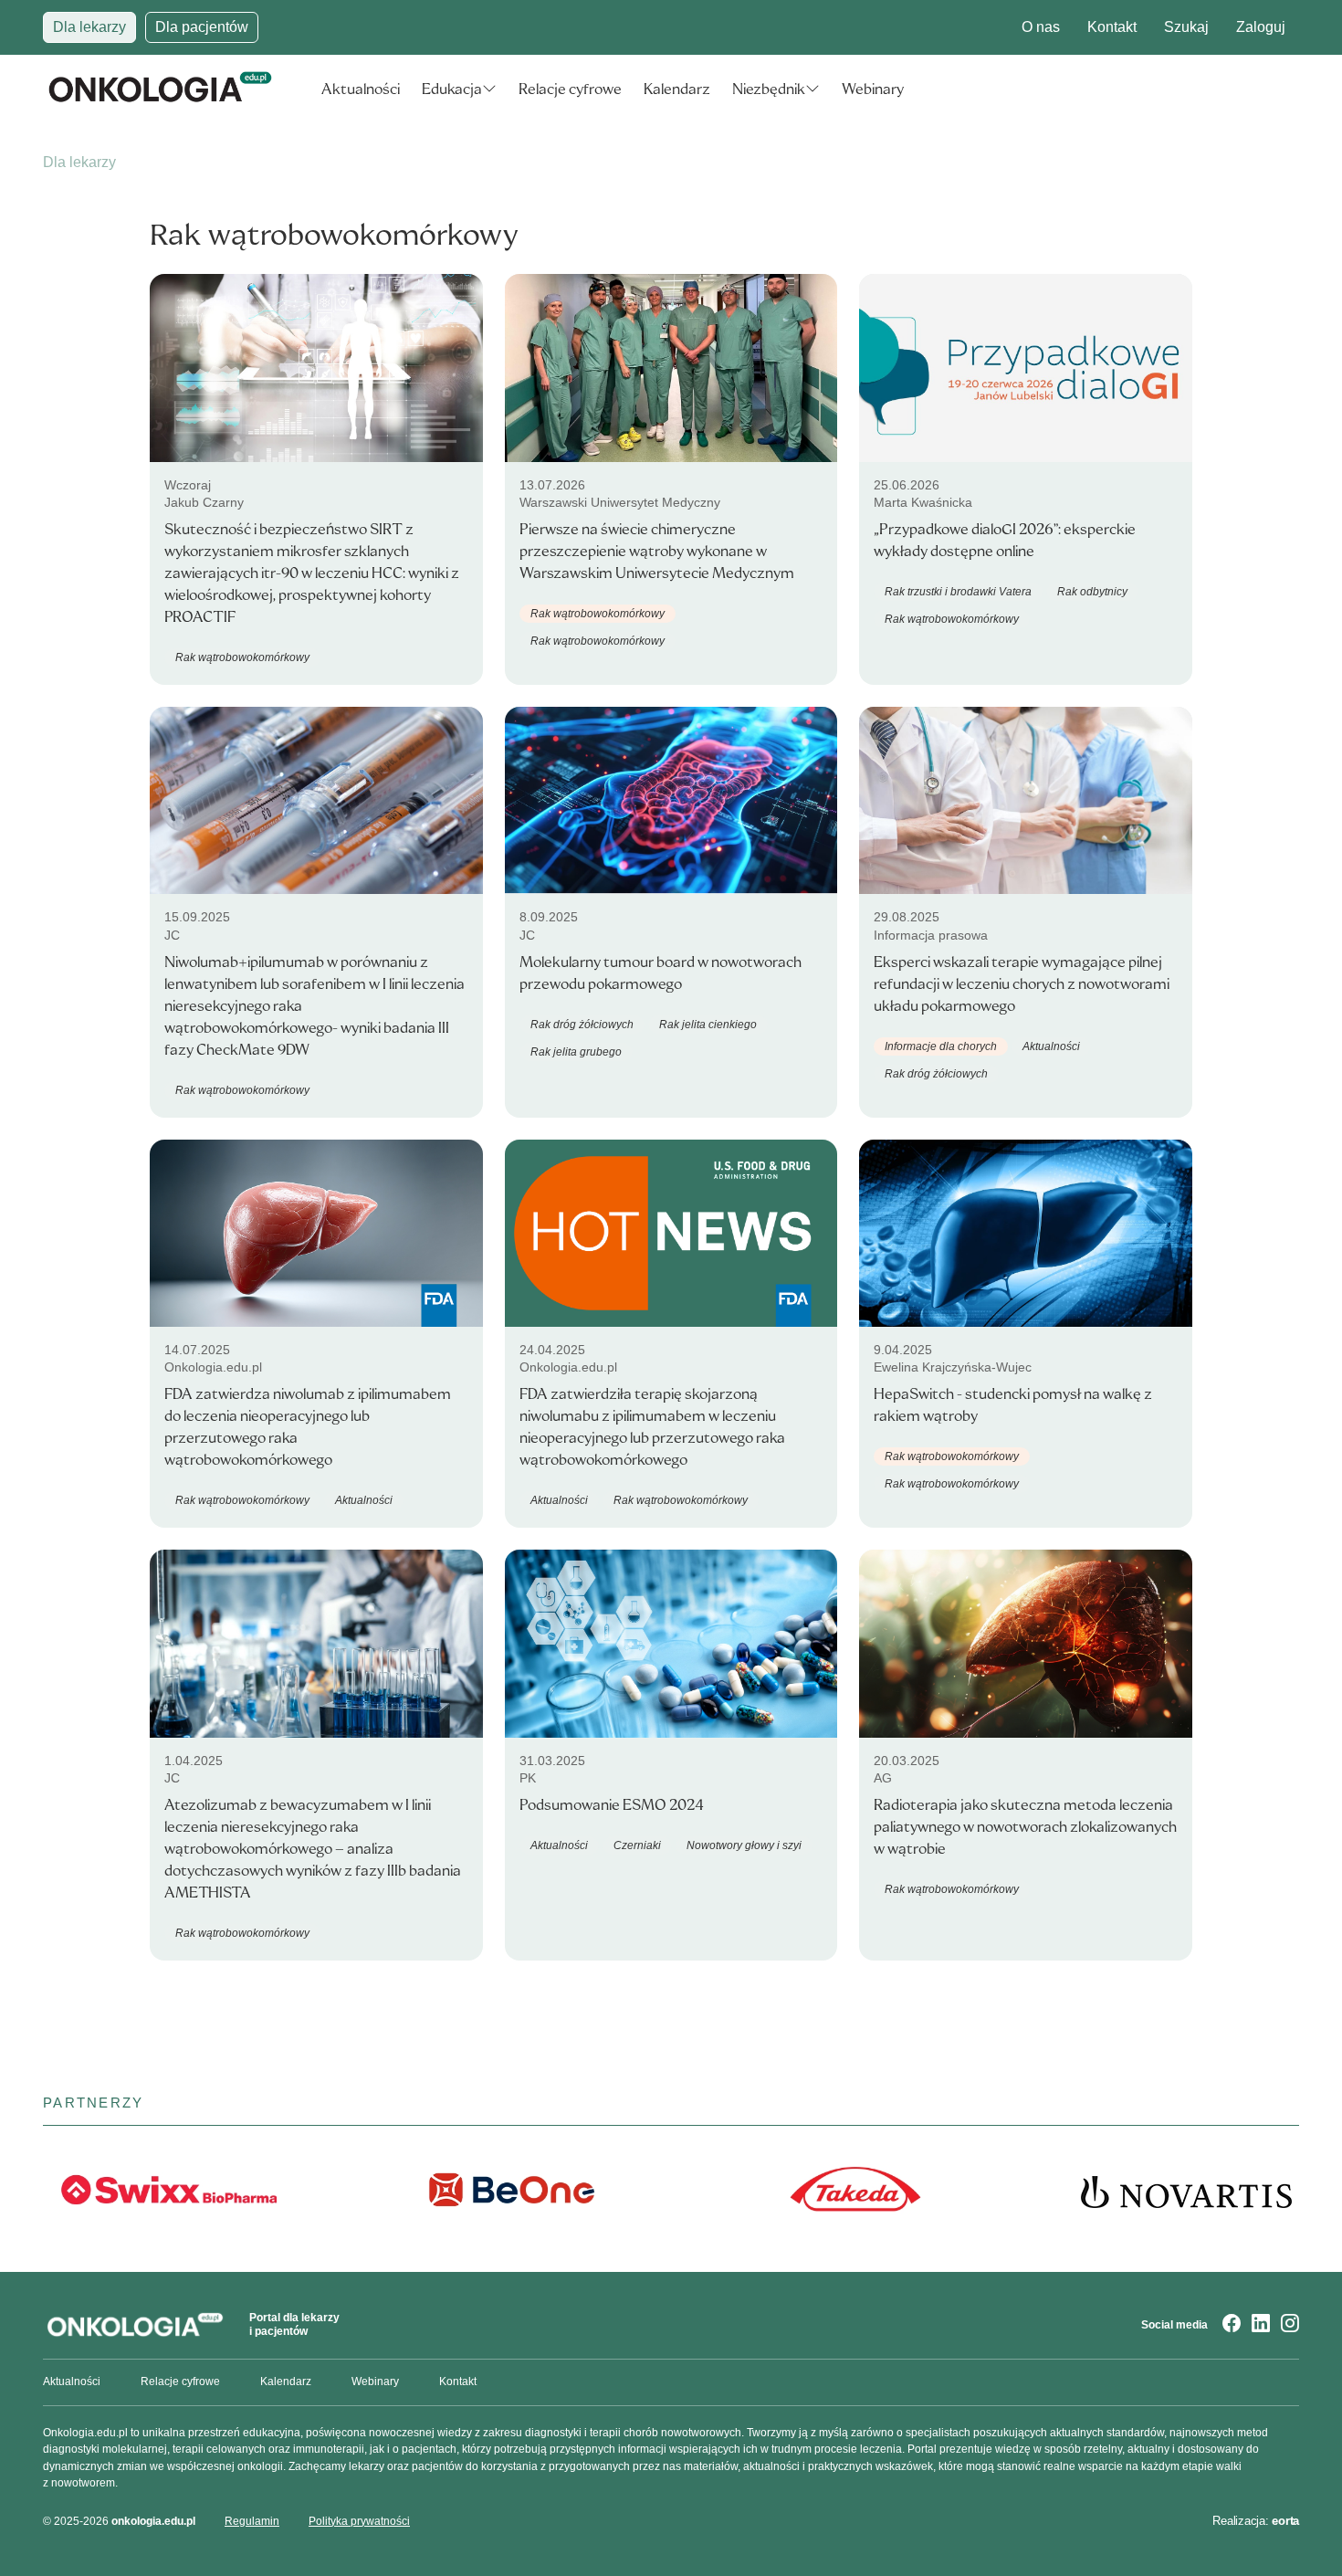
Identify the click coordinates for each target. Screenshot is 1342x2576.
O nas (1041, 27)
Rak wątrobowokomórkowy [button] (242, 657)
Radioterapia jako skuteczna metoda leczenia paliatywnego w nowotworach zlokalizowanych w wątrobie (1025, 1827)
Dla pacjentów (202, 27)
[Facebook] (1232, 2324)
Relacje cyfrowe (570, 89)
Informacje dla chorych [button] (941, 1046)
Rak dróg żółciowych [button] (582, 1025)
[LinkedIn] (1261, 2324)
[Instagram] (1290, 2324)
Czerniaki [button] (637, 1845)
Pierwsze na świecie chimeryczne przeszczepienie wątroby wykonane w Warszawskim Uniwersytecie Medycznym (657, 551)
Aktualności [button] (1051, 1046)
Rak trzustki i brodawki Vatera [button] (958, 592)
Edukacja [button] (452, 89)
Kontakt (1112, 27)
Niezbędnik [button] (769, 89)
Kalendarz (677, 89)
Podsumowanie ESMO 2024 (612, 1805)
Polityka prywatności (359, 2521)
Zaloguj (1261, 27)
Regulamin (252, 2521)
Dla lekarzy (89, 27)
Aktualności (361, 89)
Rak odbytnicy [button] (1092, 592)
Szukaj (1186, 27)
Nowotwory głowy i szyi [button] (744, 1845)
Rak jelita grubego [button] (576, 1052)
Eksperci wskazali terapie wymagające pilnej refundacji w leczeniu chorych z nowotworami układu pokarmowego (1022, 984)
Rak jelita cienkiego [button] (708, 1025)
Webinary (873, 89)
